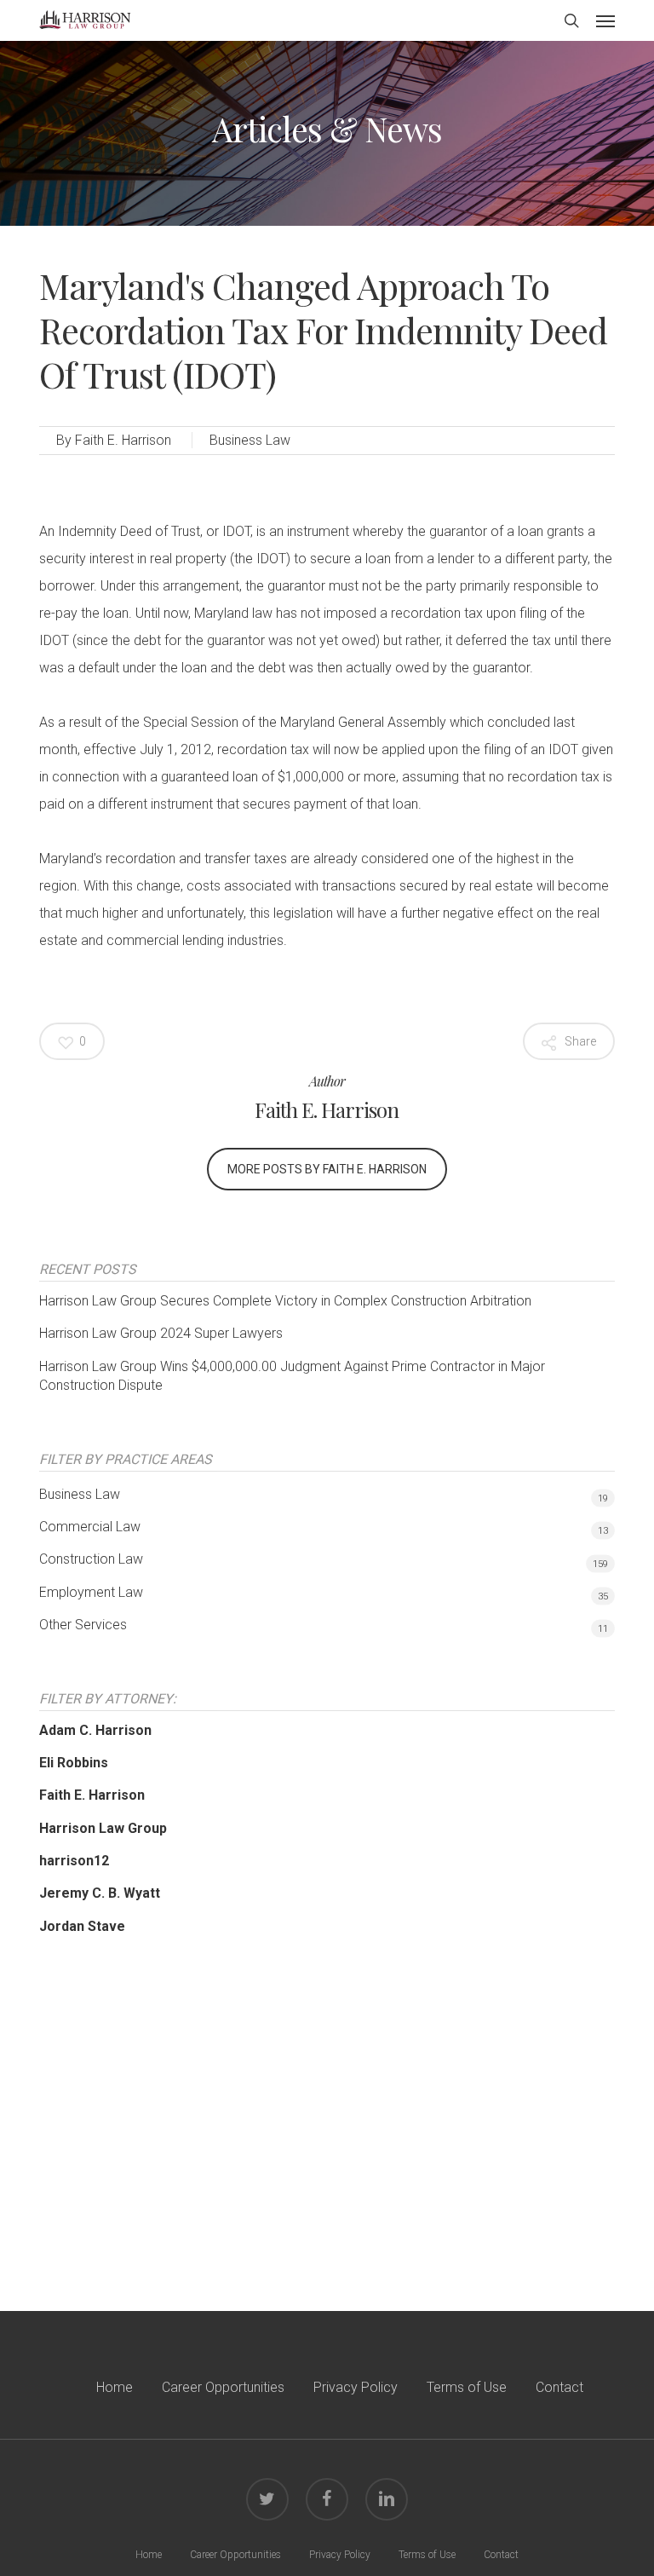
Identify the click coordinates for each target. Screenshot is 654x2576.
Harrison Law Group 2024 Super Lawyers (161, 1333)
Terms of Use (467, 2387)
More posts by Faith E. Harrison (327, 1169)
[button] (605, 20)
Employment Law (91, 1592)
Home (115, 2387)
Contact (559, 2387)
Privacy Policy (356, 2387)
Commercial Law (90, 1527)
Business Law (250, 440)
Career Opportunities (223, 2387)
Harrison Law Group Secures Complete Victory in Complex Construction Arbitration (285, 1301)
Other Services (83, 1625)
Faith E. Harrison (123, 440)
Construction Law (91, 1559)
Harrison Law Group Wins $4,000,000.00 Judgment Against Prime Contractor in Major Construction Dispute (292, 1376)
